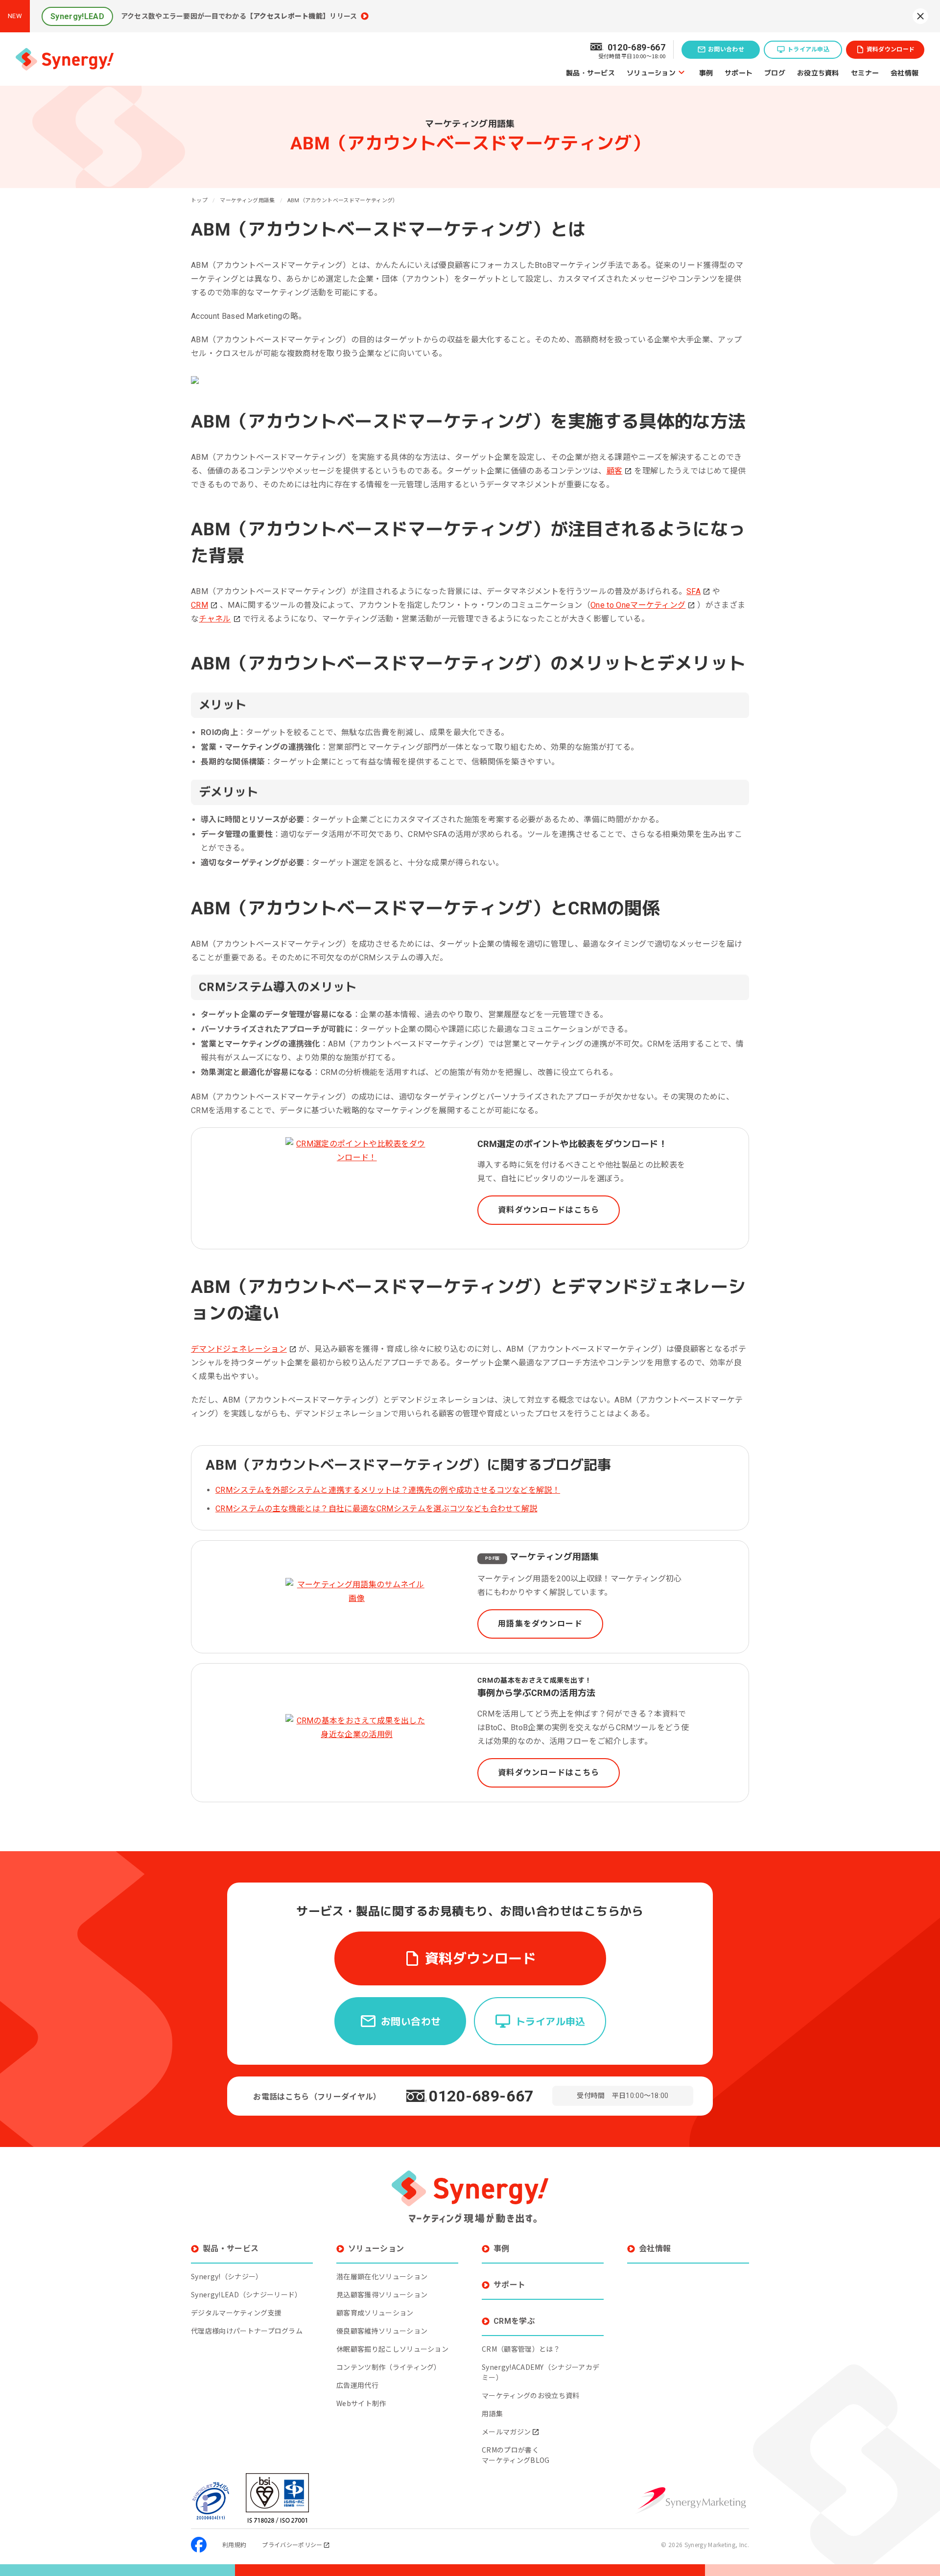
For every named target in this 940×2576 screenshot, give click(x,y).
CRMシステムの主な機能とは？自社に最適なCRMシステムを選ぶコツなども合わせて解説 (376, 1509)
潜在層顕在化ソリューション (382, 2276)
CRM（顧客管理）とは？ (521, 2349)
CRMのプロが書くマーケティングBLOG (516, 2455)
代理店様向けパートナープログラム (247, 2331)
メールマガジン (506, 2432)
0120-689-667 (481, 2096)
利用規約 (234, 2544)
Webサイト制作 (361, 2403)
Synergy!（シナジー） (227, 2276)
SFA (693, 591)
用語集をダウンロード (540, 1624)
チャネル (215, 619)
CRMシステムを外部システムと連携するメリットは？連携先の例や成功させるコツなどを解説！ (388, 1490)
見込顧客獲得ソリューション (382, 2294)
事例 (706, 72)
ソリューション (651, 72)
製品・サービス (590, 72)
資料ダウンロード (891, 49)
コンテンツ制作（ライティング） (389, 2367)
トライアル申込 (808, 49)
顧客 (615, 471)
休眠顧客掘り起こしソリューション (392, 2349)
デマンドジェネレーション (239, 1349)
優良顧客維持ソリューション (382, 2331)
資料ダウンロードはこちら (549, 1210)
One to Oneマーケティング (638, 605)
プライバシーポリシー (292, 2544)
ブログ (775, 72)
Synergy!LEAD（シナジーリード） (247, 2294)
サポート (739, 72)
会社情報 (905, 72)
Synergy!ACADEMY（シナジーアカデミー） (540, 2372)
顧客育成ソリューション (375, 2313)
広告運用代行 (357, 2385)
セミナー (865, 72)
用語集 (492, 2413)
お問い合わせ (726, 49)
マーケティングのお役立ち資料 (530, 2395)
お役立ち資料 (818, 72)
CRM (200, 605)
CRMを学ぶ (514, 2321)
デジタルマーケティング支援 (236, 2313)
